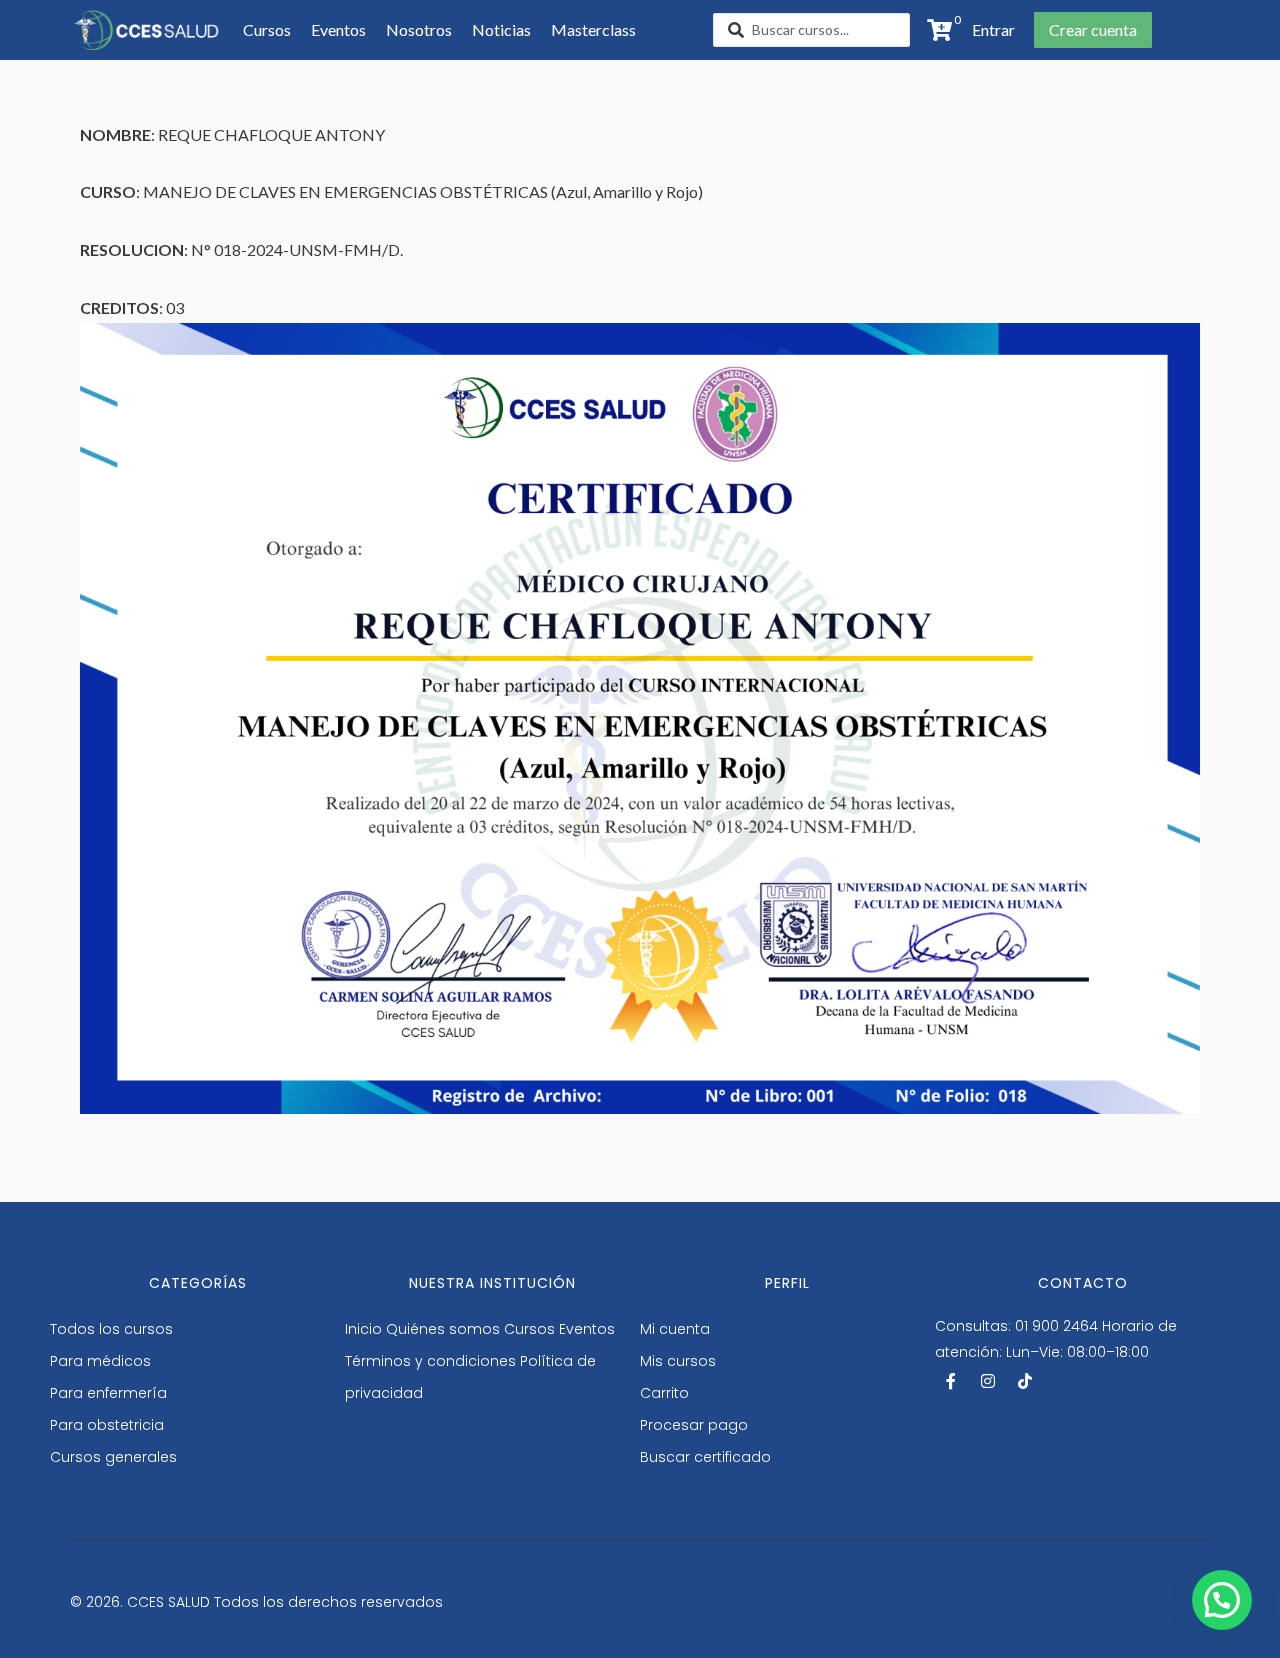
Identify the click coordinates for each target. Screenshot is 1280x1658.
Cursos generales (113, 1457)
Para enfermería (108, 1393)
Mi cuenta (675, 1329)
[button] (987, 30)
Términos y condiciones (430, 1361)
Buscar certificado (705, 1457)
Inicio (363, 1329)
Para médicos (100, 1361)
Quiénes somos (443, 1329)
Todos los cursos (111, 1329)
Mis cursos (678, 1361)
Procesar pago (694, 1425)
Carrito (664, 1393)
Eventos (587, 1329)
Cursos (529, 1329)
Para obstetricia (107, 1425)
